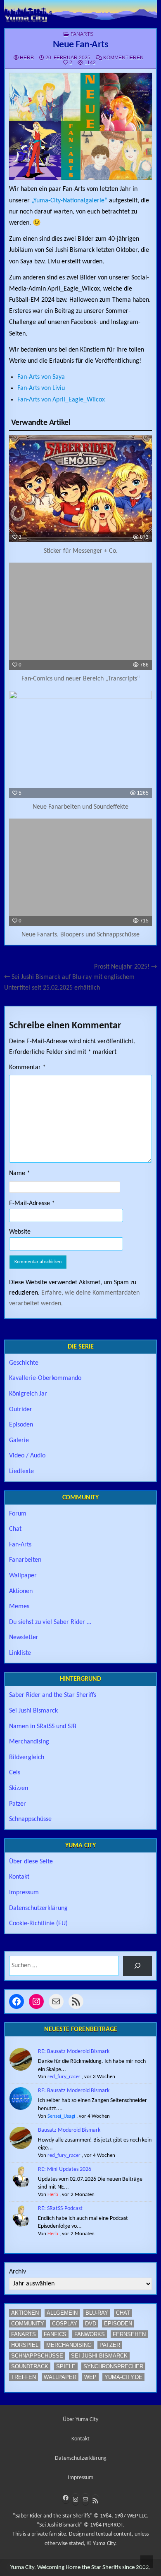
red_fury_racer (64, 2077)
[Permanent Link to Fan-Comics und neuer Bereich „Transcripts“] (81, 616)
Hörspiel (25, 2345)
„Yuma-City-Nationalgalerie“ (69, 201)
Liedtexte (21, 1471)
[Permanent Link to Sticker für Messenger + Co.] (81, 488)
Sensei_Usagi (61, 2116)
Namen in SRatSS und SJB (43, 1727)
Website (20, 1232)
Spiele (66, 2366)
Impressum (24, 1893)
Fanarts (82, 34)
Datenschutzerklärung (38, 1908)
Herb (27, 58)
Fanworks (90, 2334)
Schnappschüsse (30, 1819)
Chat (15, 1529)
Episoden (21, 1425)
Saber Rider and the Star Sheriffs (53, 1695)
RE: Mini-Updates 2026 (65, 2169)
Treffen (24, 2377)
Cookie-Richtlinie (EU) (38, 1924)
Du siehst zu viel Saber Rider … (50, 1622)
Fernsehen (129, 2334)
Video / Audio (27, 1456)
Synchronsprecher (113, 2366)
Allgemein (62, 2313)
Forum (18, 1514)
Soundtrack (30, 2366)
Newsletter (24, 1638)
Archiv (18, 2272)
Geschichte (24, 1363)
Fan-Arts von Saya (41, 377)
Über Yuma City (80, 2420)
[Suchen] (138, 1966)
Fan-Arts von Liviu (41, 388)
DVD (91, 2324)
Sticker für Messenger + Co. (81, 551)
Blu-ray (97, 2313)
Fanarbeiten (25, 1560)
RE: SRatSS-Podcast (60, 2209)
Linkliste (20, 1653)
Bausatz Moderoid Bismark (69, 2130)
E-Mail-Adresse (32, 1204)
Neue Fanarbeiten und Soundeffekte (80, 807)
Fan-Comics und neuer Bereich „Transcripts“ (81, 679)
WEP (90, 2377)
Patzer (18, 1804)
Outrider (21, 1410)
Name (20, 1173)
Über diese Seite (31, 1862)
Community (28, 2324)
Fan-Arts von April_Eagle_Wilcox (61, 400)
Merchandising (29, 1742)
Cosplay (65, 2324)
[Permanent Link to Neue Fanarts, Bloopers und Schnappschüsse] (81, 872)
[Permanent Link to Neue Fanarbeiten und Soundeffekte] (81, 744)
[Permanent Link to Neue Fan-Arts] (81, 127)
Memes (19, 1607)
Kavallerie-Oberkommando (45, 1378)
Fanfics (55, 2334)
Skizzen (19, 1788)
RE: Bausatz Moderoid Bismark (74, 2052)
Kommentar (27, 1067)
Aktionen (21, 1591)
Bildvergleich (27, 1757)
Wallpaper (23, 1576)
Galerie (19, 1440)
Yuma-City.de (123, 2377)
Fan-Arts (20, 1545)
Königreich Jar (28, 1394)
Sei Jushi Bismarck (33, 1711)
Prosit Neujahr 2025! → (125, 967)
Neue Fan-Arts (81, 45)
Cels (15, 1773)
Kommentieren (123, 58)
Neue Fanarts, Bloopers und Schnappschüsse (80, 935)
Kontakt (19, 1877)
